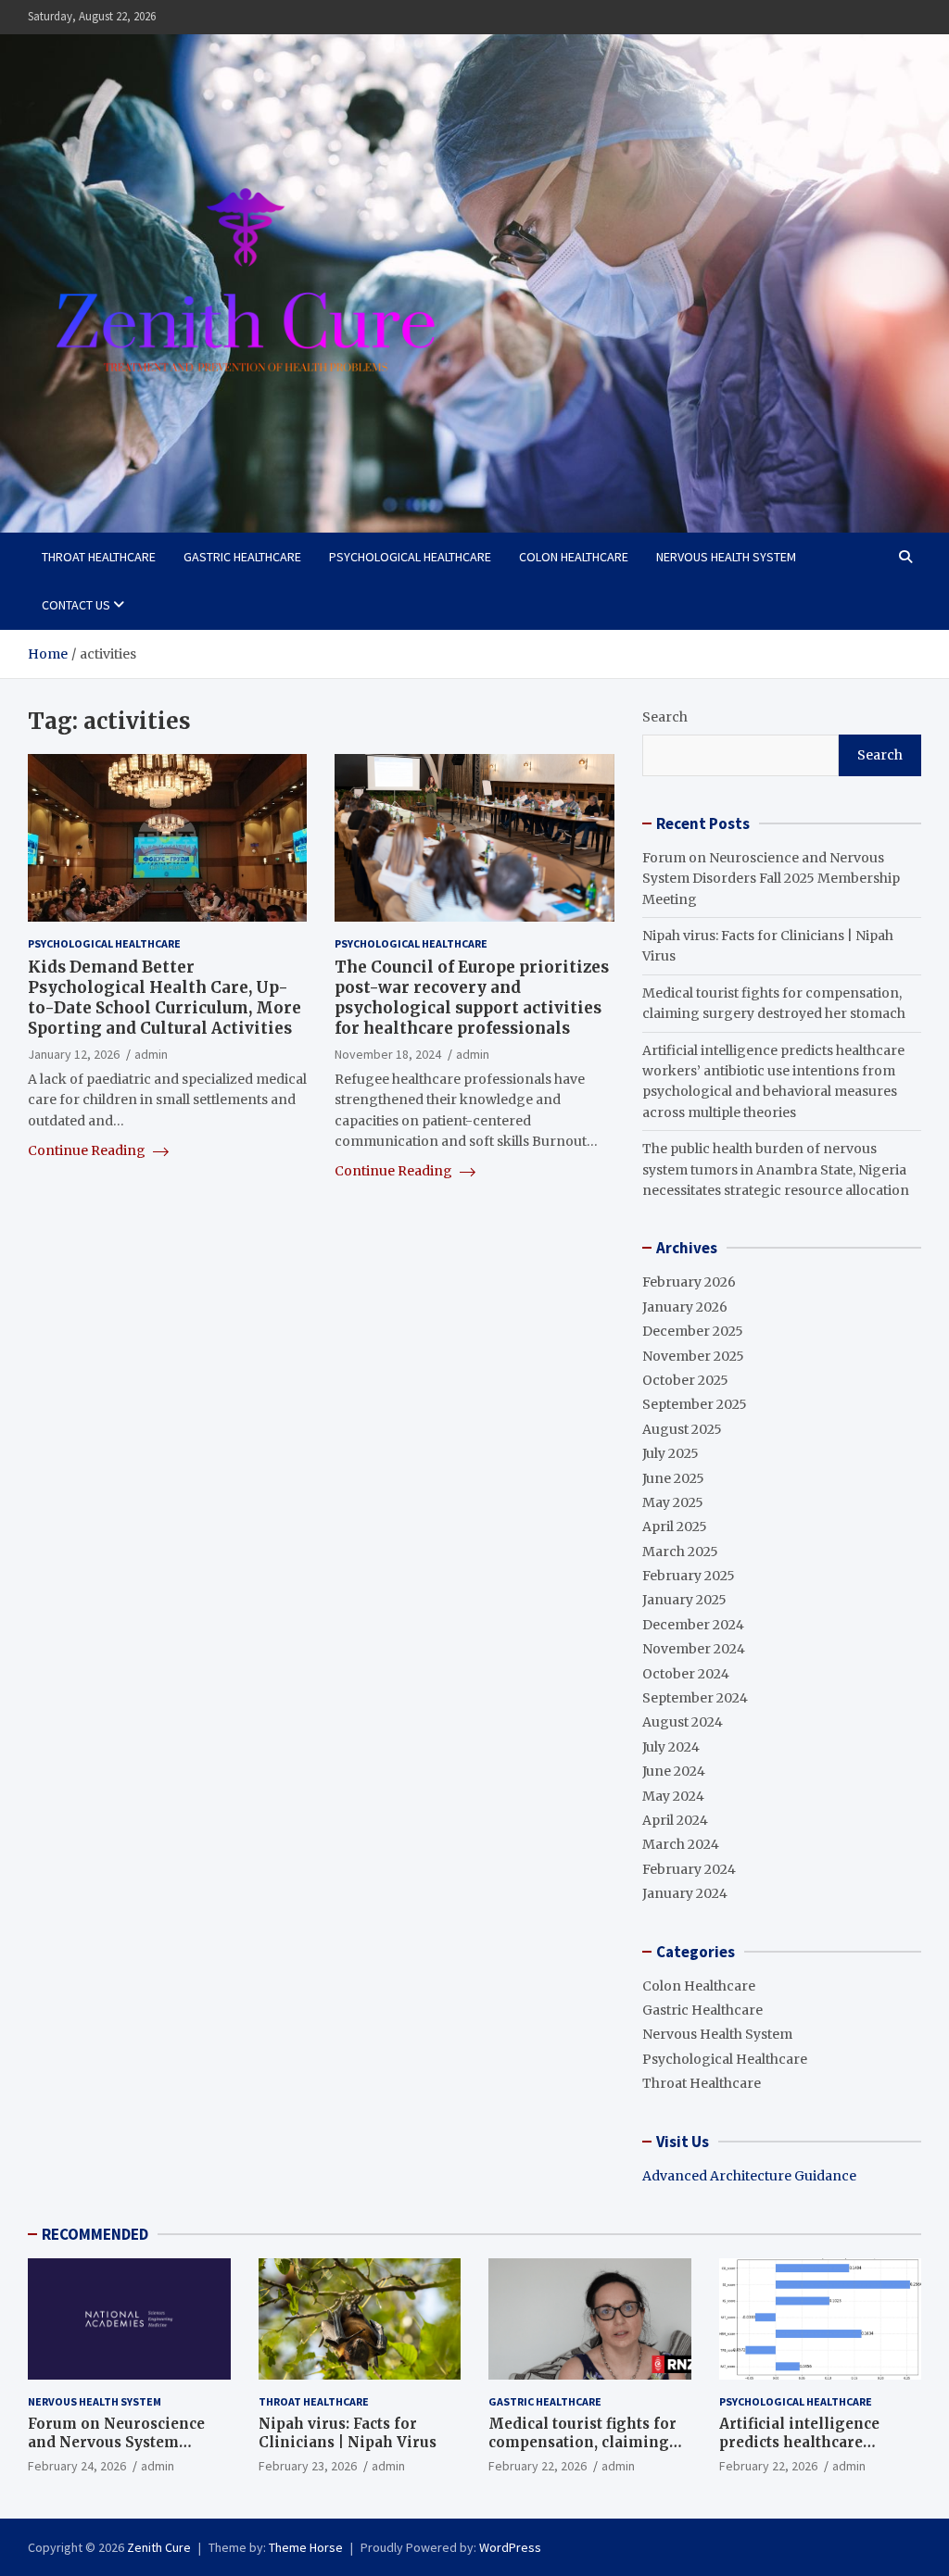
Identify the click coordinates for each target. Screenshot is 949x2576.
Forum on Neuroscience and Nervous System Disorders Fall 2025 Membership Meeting (771, 879)
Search (665, 717)
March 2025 (680, 1552)
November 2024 (694, 1649)
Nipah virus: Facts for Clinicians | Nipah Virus (348, 2433)
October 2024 (686, 1674)
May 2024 (673, 1796)
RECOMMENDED (95, 2234)
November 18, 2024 (388, 1054)
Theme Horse (306, 2547)
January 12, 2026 (74, 1054)
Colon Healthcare (574, 557)
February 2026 (689, 1282)
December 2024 (693, 1625)
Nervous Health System (726, 557)
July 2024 (671, 1747)
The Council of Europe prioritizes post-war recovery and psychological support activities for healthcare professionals (472, 998)
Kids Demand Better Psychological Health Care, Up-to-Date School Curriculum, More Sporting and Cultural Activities (164, 998)
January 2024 (685, 1893)
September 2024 (695, 1698)
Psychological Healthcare (410, 557)
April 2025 (675, 1527)
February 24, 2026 (77, 2466)
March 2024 (681, 1844)
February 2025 (689, 1576)
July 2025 (671, 1453)
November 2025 (693, 1356)
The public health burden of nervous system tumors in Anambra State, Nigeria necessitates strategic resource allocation (776, 1169)
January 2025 (684, 1600)
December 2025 (693, 1331)
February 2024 (689, 1869)
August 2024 (683, 1722)
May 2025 (673, 1502)
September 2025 (695, 1404)
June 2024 (674, 1771)
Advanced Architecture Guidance (749, 2176)
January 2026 (685, 1307)
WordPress (510, 2547)
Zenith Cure (159, 2547)
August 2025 (682, 1429)
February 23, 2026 (308, 2466)
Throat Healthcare (99, 557)
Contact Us (76, 605)
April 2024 (675, 1820)
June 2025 (673, 1478)
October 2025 (685, 1380)
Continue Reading (88, 1150)
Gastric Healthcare (242, 557)
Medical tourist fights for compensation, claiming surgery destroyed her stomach (582, 2451)
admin (151, 1054)
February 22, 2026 (538, 2466)
